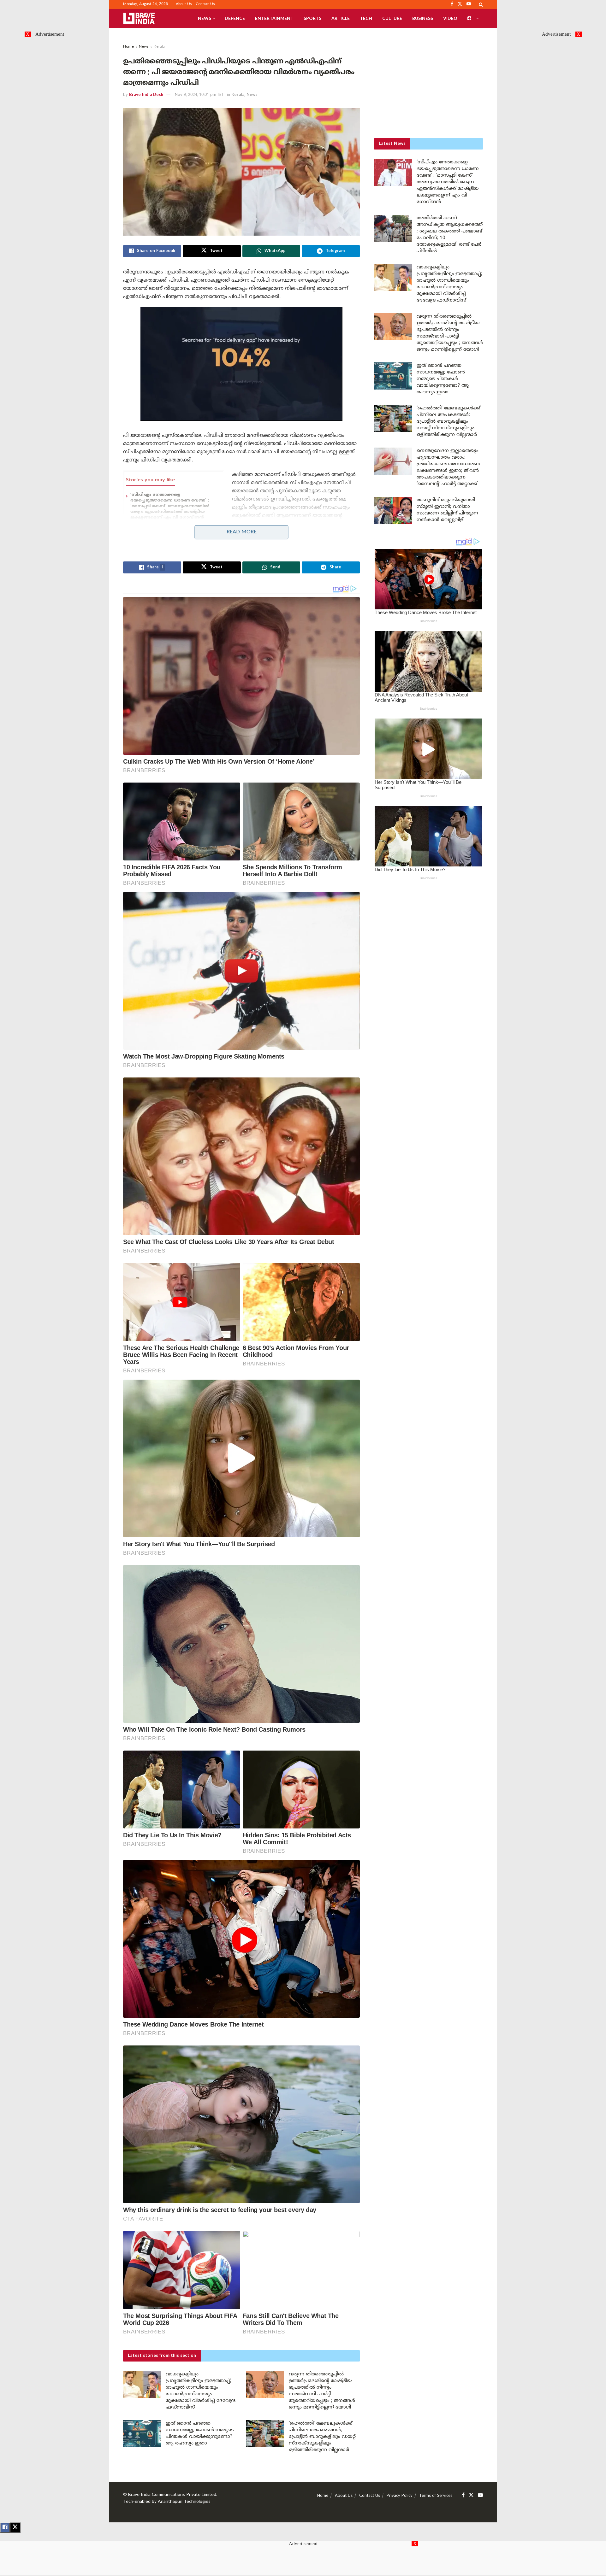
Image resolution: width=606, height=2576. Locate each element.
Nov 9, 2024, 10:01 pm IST (199, 95)
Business (423, 18)
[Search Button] (481, 4)
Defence (235, 18)
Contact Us (205, 4)
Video (450, 18)
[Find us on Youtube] (480, 2495)
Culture (392, 18)
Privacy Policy (400, 2496)
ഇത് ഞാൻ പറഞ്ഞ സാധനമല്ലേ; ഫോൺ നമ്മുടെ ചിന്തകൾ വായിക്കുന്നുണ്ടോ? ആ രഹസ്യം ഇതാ (443, 379)
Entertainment (274, 18)
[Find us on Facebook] (463, 2495)
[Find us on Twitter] (471, 2495)
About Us (184, 4)
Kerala (159, 47)
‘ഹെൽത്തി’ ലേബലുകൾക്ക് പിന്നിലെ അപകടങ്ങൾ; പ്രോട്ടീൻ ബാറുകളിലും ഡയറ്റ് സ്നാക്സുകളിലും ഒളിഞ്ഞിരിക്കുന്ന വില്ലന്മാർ (322, 2437)
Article (341, 18)
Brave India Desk (146, 95)
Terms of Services (436, 2496)
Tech (366, 18)
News (205, 18)
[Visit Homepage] (139, 18)
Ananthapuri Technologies (184, 2502)
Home (128, 47)
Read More (242, 532)
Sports (312, 18)
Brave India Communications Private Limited (172, 2495)
